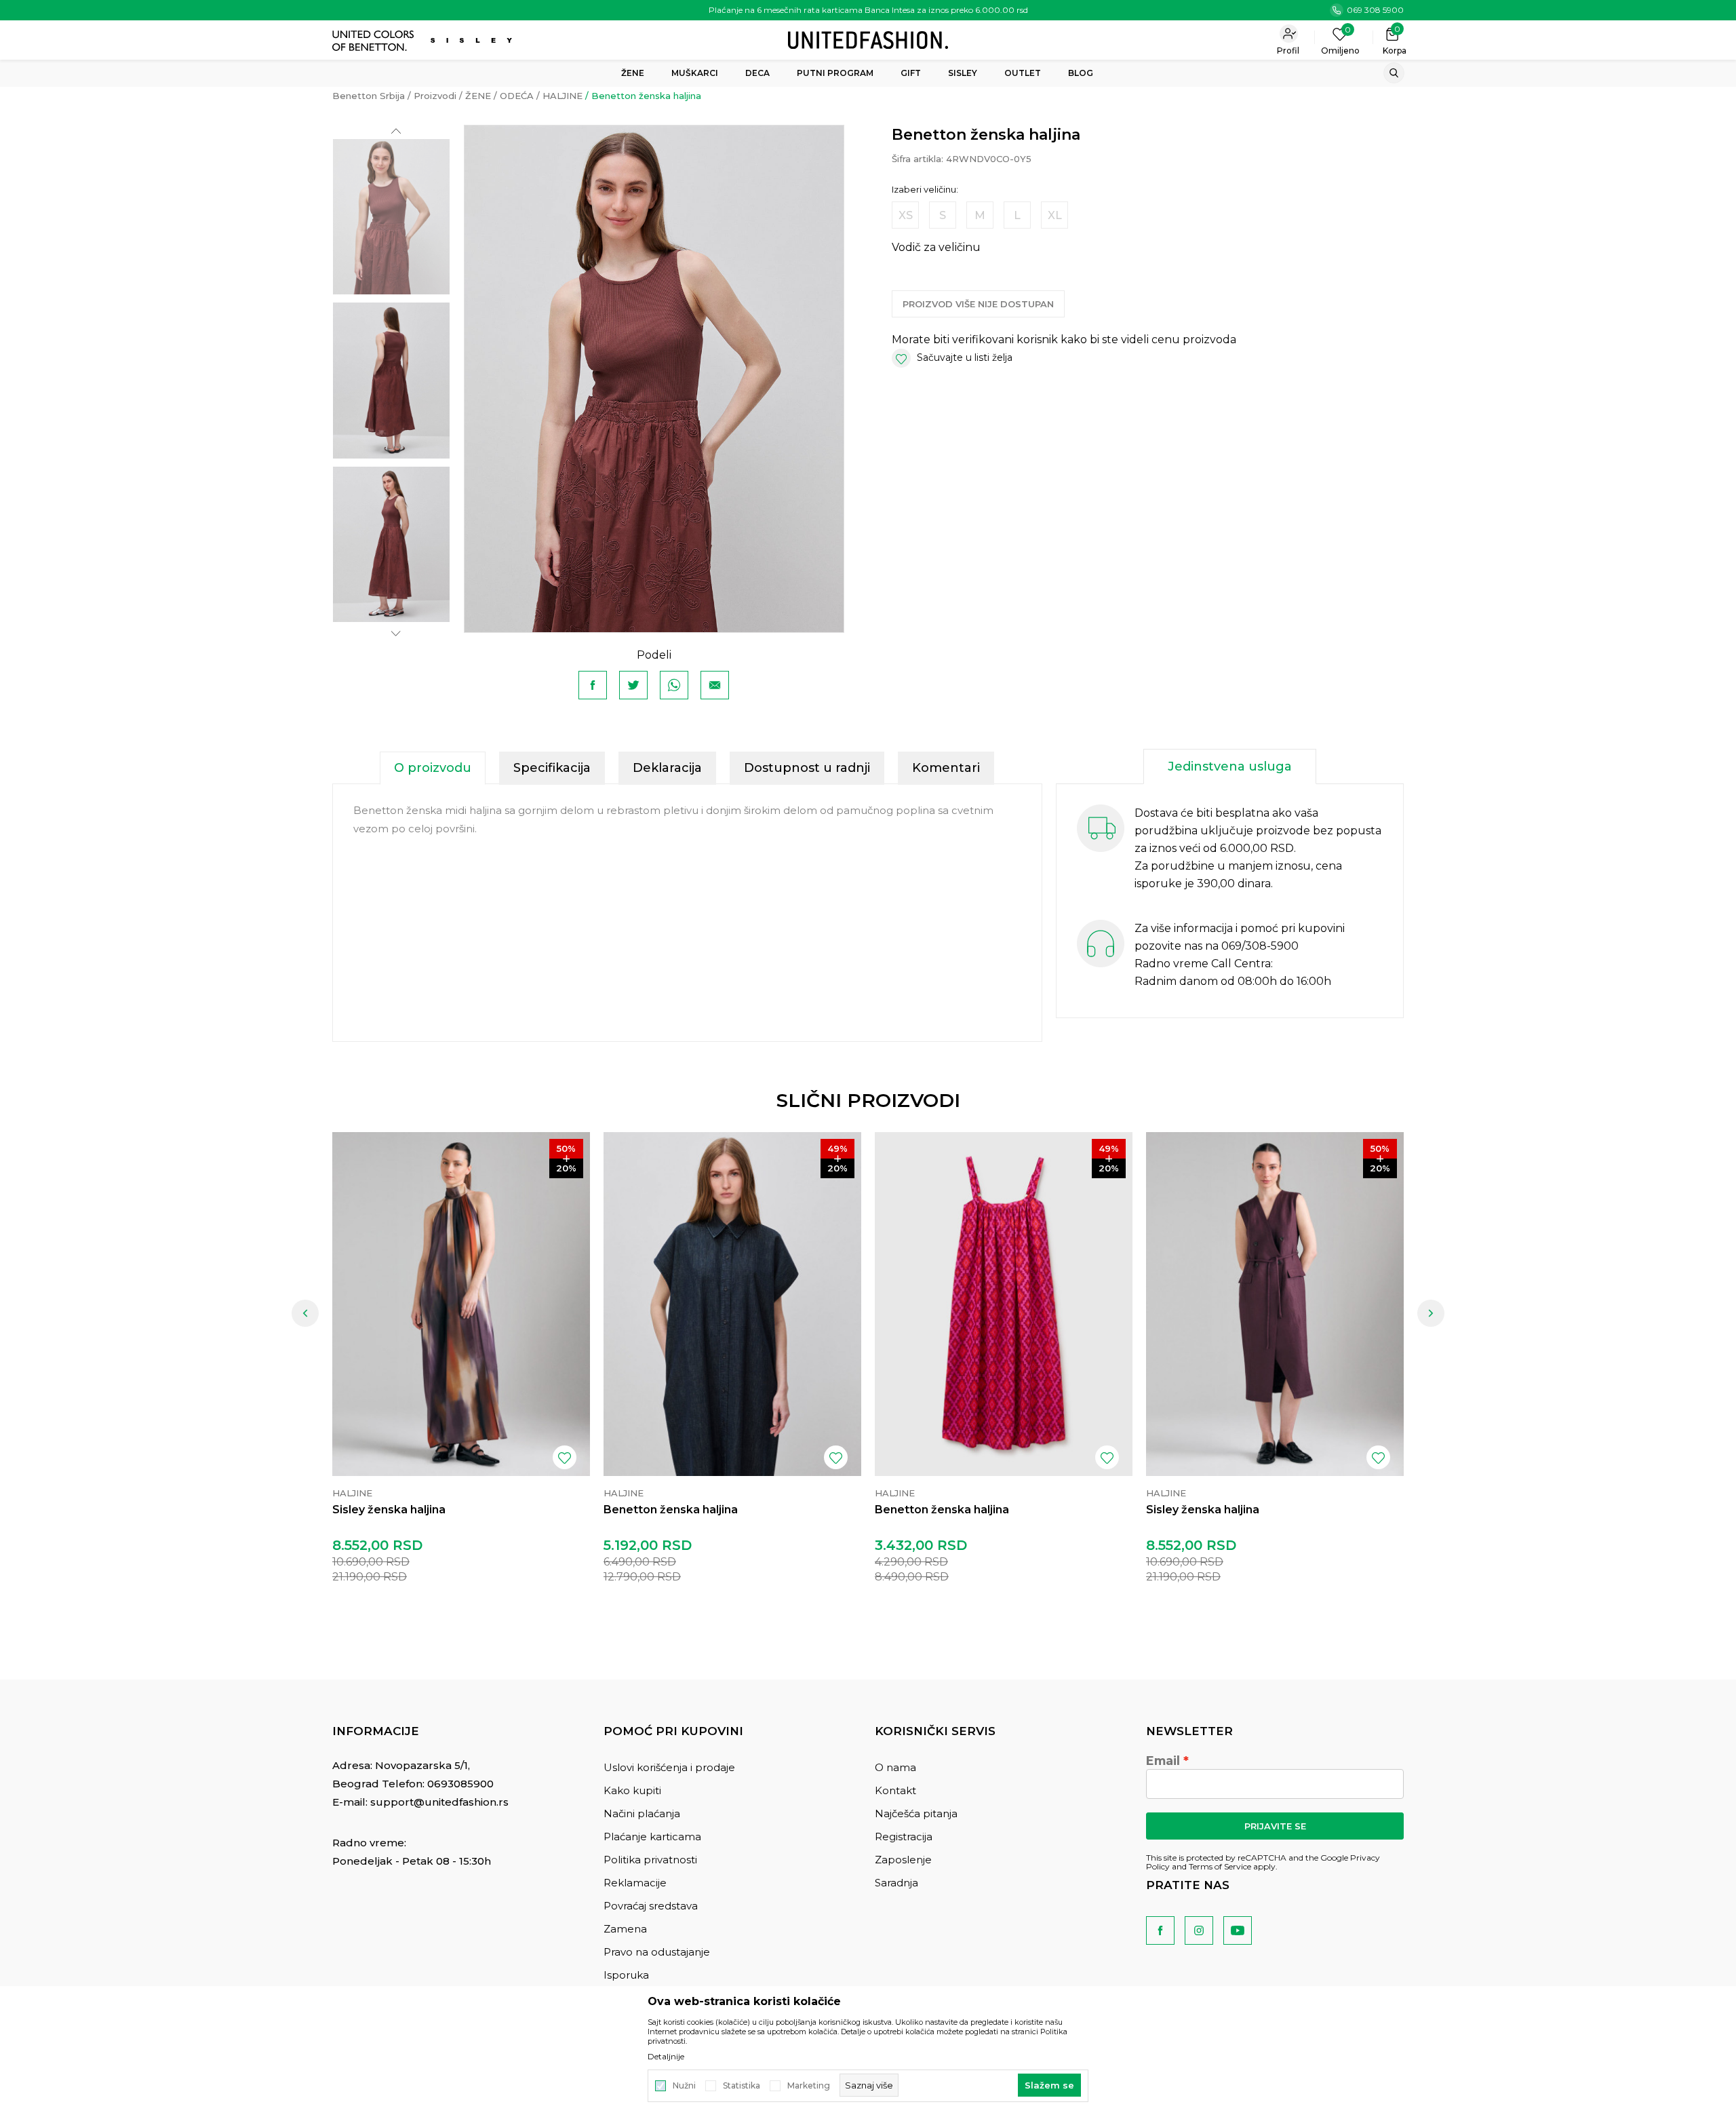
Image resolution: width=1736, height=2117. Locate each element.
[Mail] (715, 685)
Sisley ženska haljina (389, 1510)
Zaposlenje (903, 1860)
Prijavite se (1275, 1826)
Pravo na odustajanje (657, 1952)
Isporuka (626, 1975)
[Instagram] (1199, 1930)
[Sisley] (473, 40)
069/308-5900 (1260, 946)
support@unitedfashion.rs (439, 1802)
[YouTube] (1238, 1930)
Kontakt (895, 1790)
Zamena (625, 1929)
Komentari (946, 768)
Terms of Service (1220, 1866)
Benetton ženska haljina (671, 1510)
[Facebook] (593, 685)
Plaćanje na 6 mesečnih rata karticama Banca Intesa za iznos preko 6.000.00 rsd (868, 10)
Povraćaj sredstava (651, 1906)
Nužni (684, 2086)
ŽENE (478, 96)
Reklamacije (635, 1883)
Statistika (742, 2086)
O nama (895, 1767)
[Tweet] (633, 685)
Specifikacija (552, 768)
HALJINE (563, 96)
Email (1163, 1761)
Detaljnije (666, 2057)
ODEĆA (517, 96)
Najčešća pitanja (916, 1813)
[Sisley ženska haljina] (461, 1304)
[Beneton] (375, 41)
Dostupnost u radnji (807, 768)
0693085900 (460, 1784)
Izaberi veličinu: (925, 190)
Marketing (809, 2086)
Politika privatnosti (650, 1860)
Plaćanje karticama (652, 1837)
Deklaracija (667, 768)
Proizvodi (435, 96)
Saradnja (896, 1883)
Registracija (904, 1837)
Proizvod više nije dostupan (978, 304)
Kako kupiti (632, 1790)
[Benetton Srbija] (868, 39)
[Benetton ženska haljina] (732, 1304)
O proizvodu (433, 768)
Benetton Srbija (369, 96)
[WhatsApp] (674, 685)
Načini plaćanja (642, 1813)
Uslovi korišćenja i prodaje (669, 1767)
